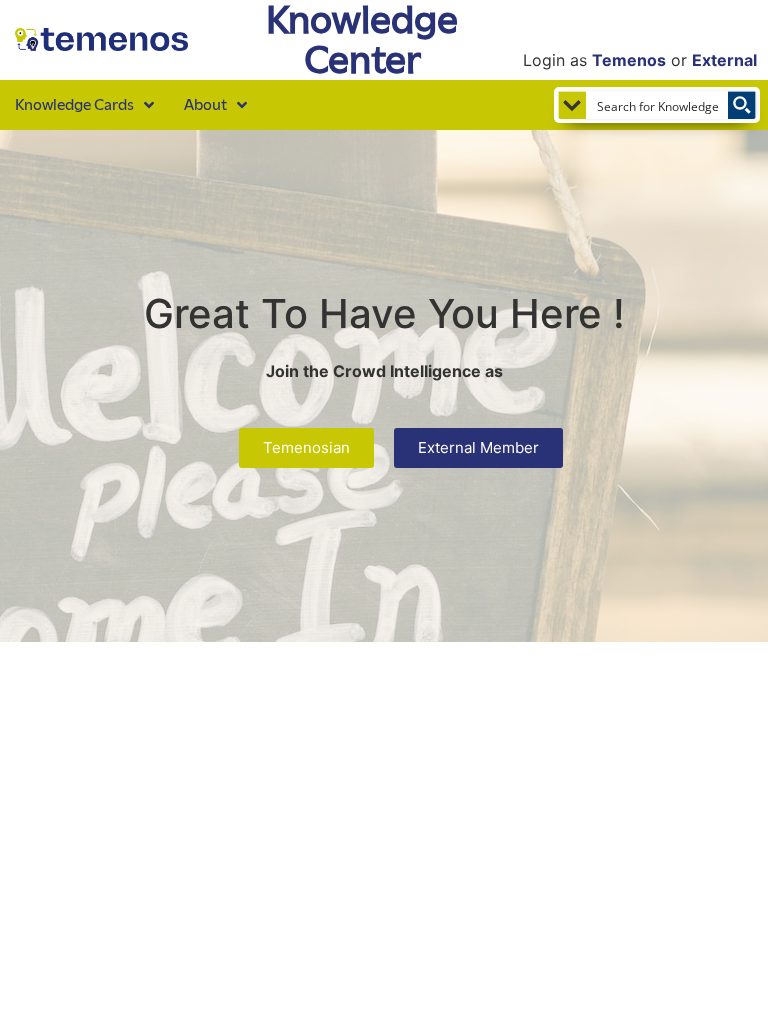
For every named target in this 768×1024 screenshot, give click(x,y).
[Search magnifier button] (742, 105)
